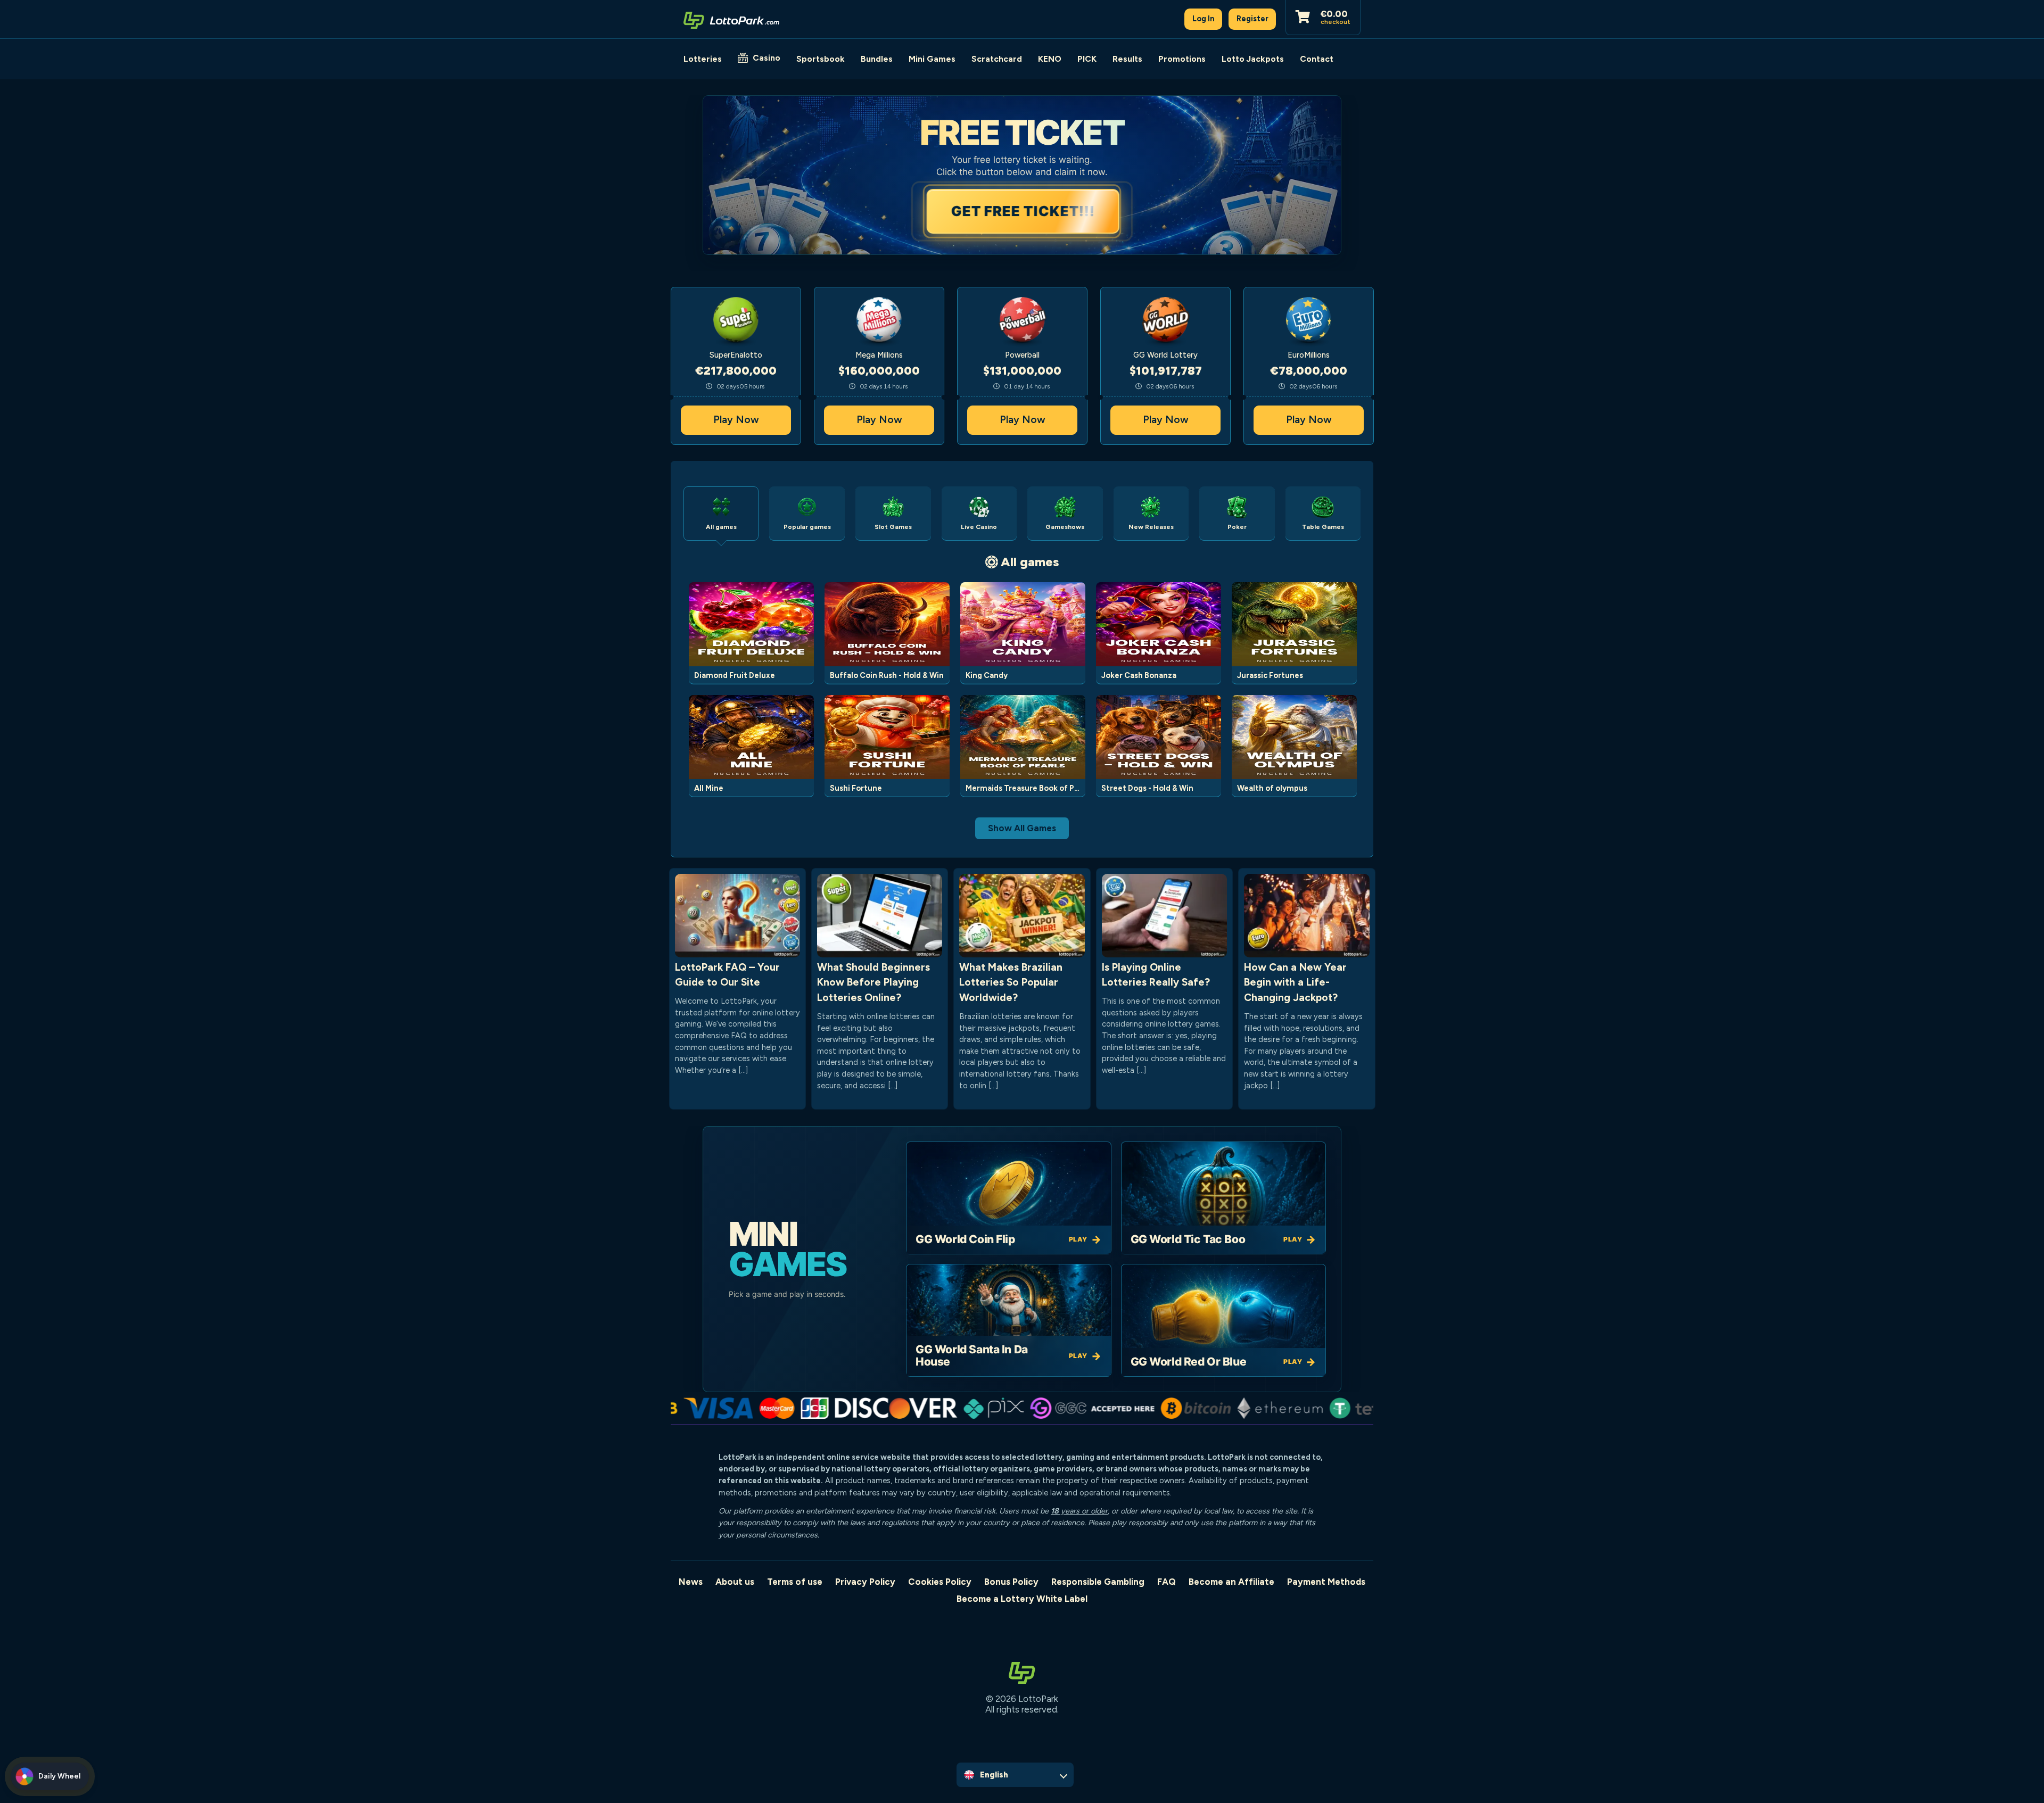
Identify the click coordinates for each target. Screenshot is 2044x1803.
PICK (1087, 59)
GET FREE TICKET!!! (1022, 211)
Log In (1204, 19)
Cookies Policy (940, 1582)
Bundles (877, 59)
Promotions (1182, 59)
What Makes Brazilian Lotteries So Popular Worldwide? (1011, 983)
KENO (1050, 59)
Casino (767, 58)
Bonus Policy (1011, 1582)
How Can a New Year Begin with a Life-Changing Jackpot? (1295, 983)
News (691, 1582)
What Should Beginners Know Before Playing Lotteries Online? (873, 983)
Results (1127, 59)
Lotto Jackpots (1253, 59)
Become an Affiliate (1231, 1582)
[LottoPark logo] (731, 19)
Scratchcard (997, 59)
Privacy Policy (865, 1582)
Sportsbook (821, 59)
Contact (1317, 59)
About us (735, 1582)
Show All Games (1022, 828)
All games (1030, 562)
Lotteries (703, 59)
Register (1252, 19)
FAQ (1167, 1582)
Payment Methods (1326, 1582)
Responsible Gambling (1098, 1582)
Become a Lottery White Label (1022, 1599)
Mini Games (932, 59)
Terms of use (795, 1582)
